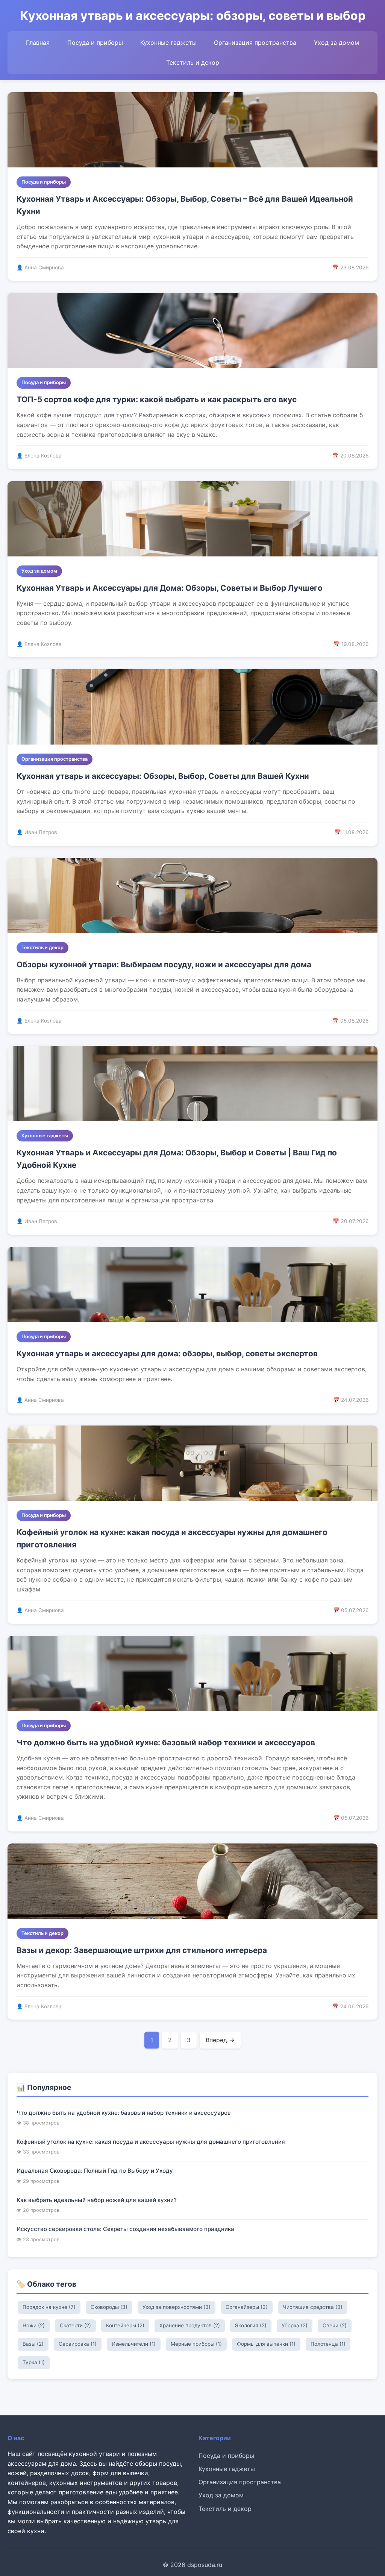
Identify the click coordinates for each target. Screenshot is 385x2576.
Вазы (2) (33, 2344)
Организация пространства (255, 43)
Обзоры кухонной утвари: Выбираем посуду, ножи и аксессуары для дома (164, 964)
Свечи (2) (335, 2325)
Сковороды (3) (109, 2307)
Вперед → (220, 2040)
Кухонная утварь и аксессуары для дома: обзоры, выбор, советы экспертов (167, 1353)
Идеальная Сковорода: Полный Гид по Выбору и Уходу (95, 2171)
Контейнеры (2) (125, 2325)
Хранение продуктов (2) (190, 2325)
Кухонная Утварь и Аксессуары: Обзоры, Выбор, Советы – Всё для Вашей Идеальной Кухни (185, 205)
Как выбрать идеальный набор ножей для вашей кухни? (97, 2200)
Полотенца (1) (328, 2344)
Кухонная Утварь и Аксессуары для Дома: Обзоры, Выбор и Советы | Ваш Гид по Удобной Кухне (177, 1159)
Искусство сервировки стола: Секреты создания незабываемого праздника (125, 2229)
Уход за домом (336, 43)
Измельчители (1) (134, 2344)
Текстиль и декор (193, 62)
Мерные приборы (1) (196, 2344)
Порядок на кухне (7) (49, 2307)
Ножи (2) (34, 2325)
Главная (38, 43)
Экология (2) (251, 2325)
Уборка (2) (295, 2325)
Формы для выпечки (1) (266, 2344)
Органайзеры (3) (247, 2307)
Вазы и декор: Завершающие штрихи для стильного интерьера (142, 1950)
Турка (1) (34, 2362)
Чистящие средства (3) (313, 2307)
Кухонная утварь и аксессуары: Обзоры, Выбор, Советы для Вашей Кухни (163, 776)
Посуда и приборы (95, 43)
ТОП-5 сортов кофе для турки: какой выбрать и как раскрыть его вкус (157, 399)
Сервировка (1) (78, 2344)
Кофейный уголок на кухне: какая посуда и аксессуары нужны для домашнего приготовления (172, 1538)
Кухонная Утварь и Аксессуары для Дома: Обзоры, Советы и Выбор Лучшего (170, 588)
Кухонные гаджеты (168, 43)
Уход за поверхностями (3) (177, 2307)
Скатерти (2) (75, 2325)
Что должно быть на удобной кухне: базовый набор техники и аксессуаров (166, 1742)
